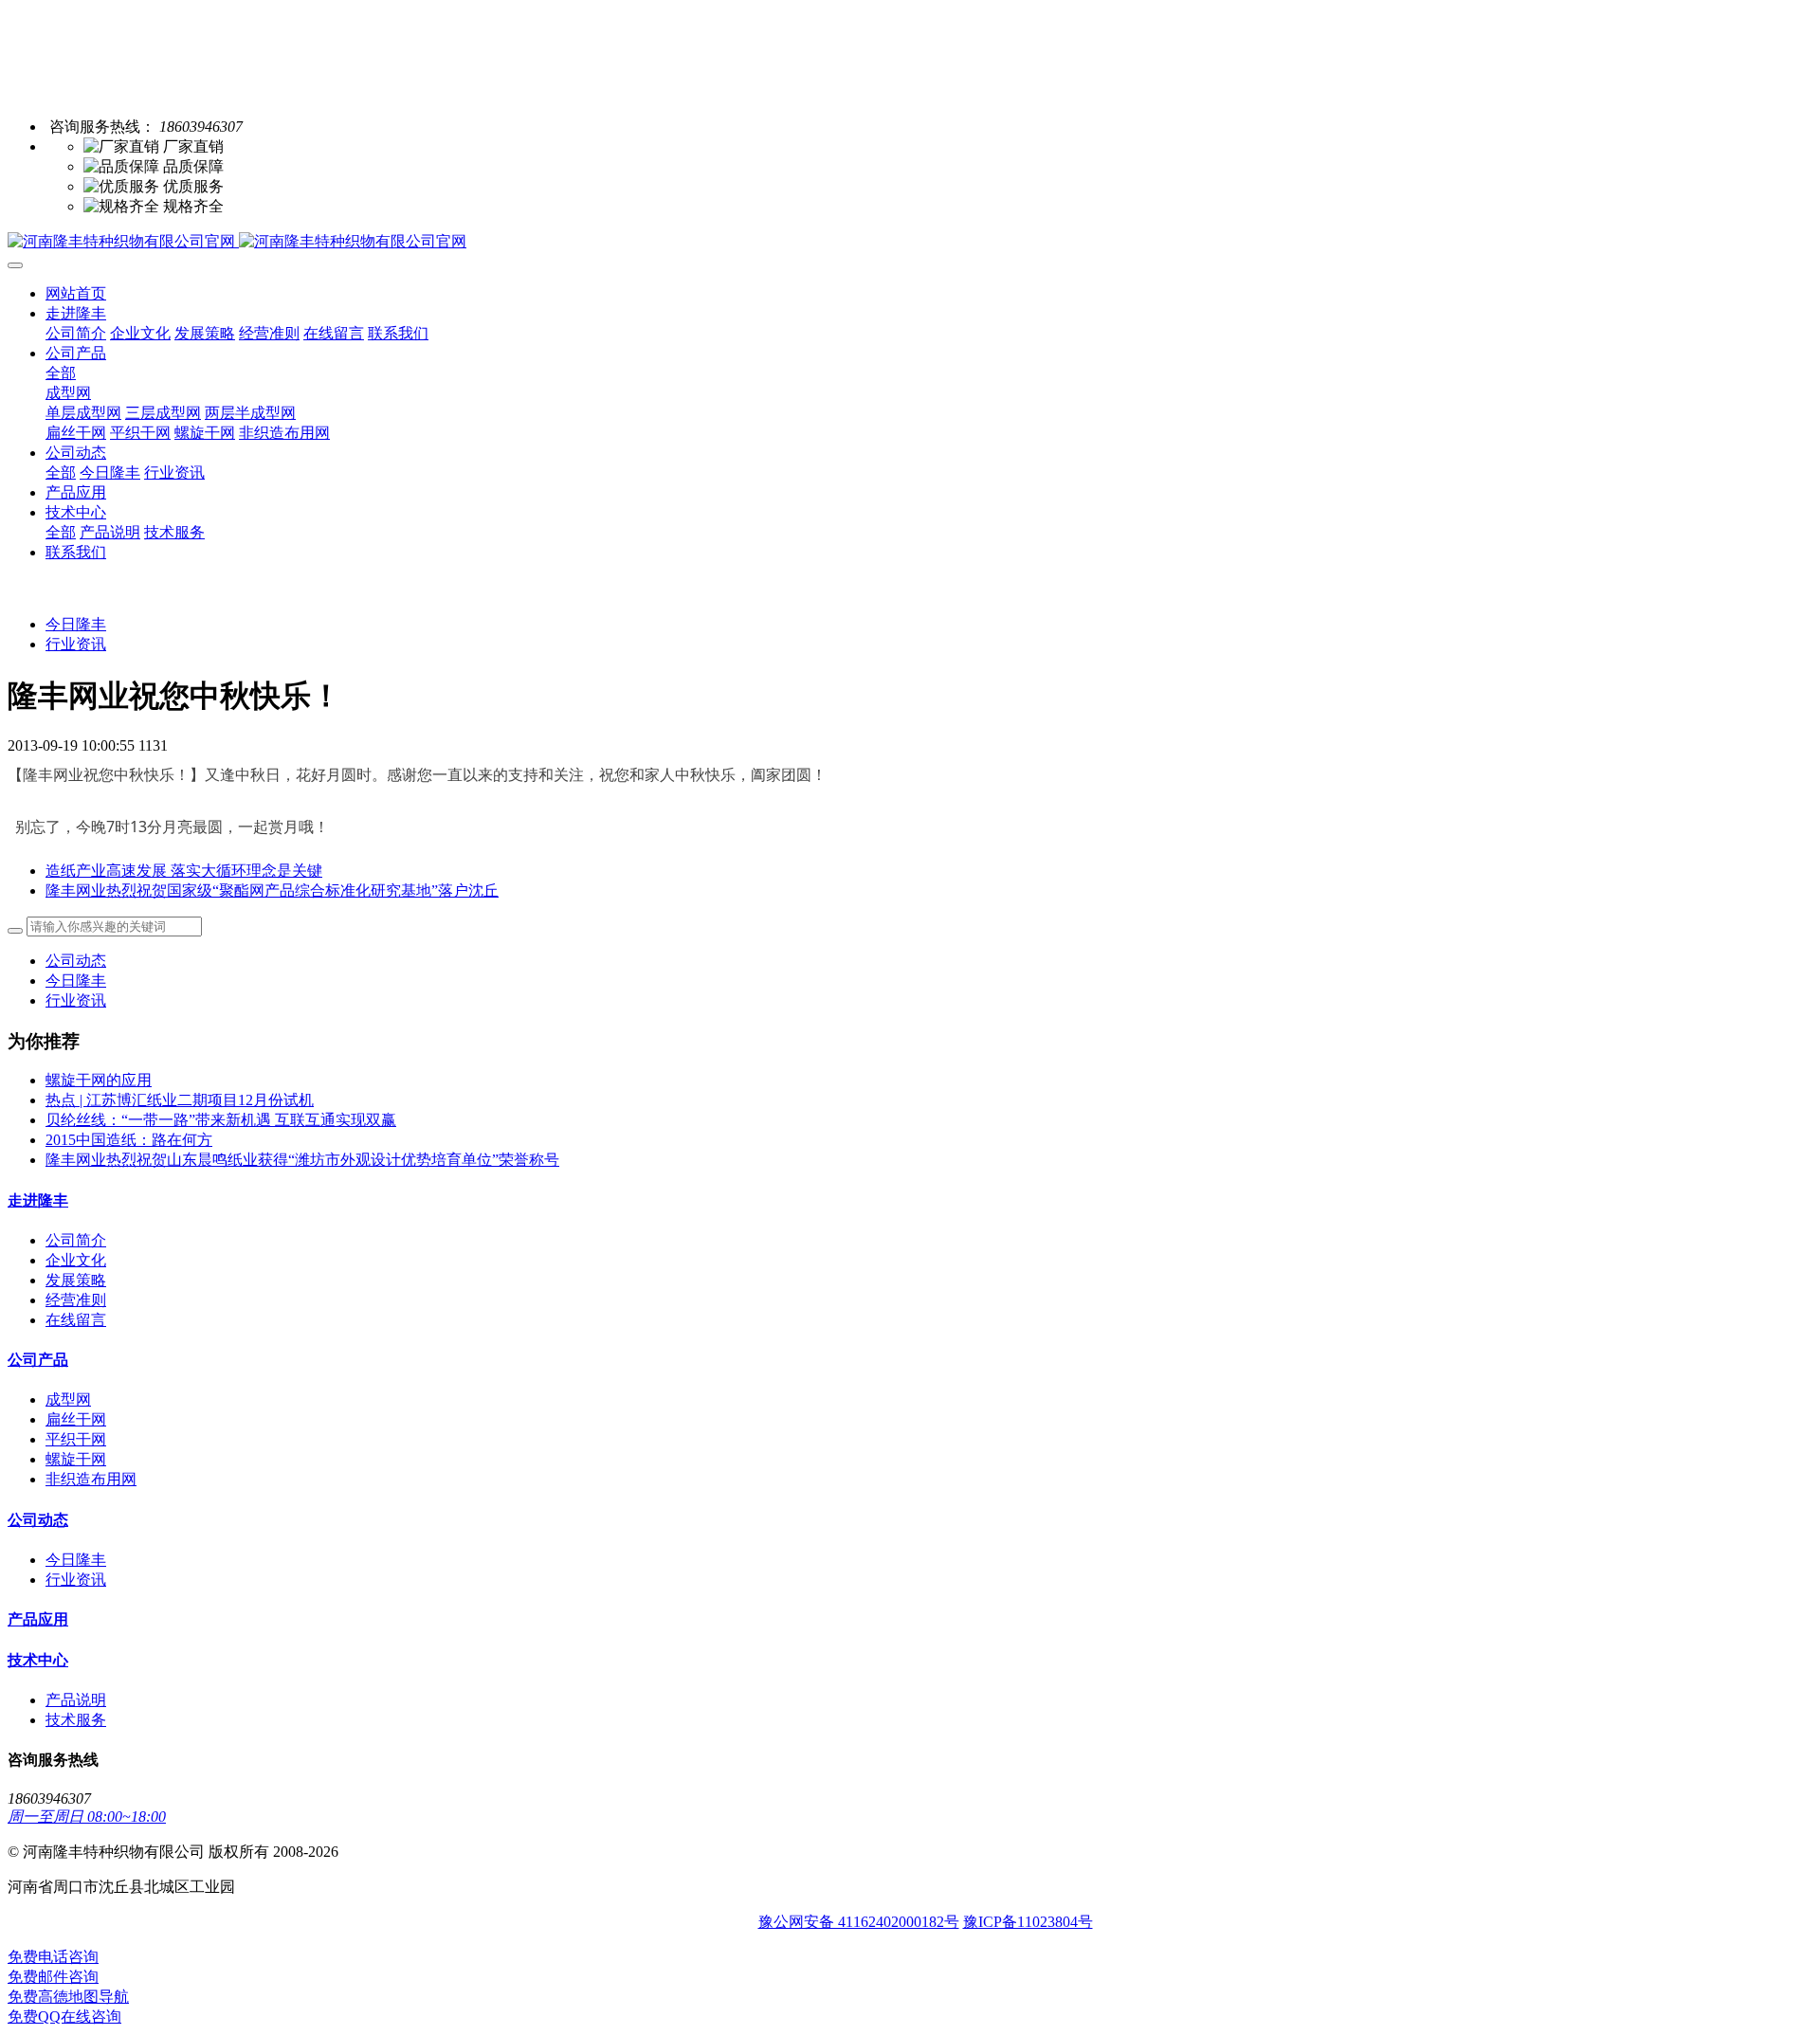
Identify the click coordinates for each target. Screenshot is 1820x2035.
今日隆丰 (76, 624)
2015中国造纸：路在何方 (129, 1140)
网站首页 (76, 293)
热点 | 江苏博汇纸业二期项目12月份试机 (180, 1100)
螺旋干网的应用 (99, 1080)
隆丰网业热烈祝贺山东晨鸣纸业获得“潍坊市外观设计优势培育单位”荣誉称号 (302, 1160)
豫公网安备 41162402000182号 (859, 1922)
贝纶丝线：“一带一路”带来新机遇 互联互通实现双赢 (221, 1120)
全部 (61, 373)
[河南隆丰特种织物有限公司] (910, 242)
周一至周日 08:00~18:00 (87, 1817)
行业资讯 (76, 644)
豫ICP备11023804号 (1028, 1922)
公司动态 (76, 961)
